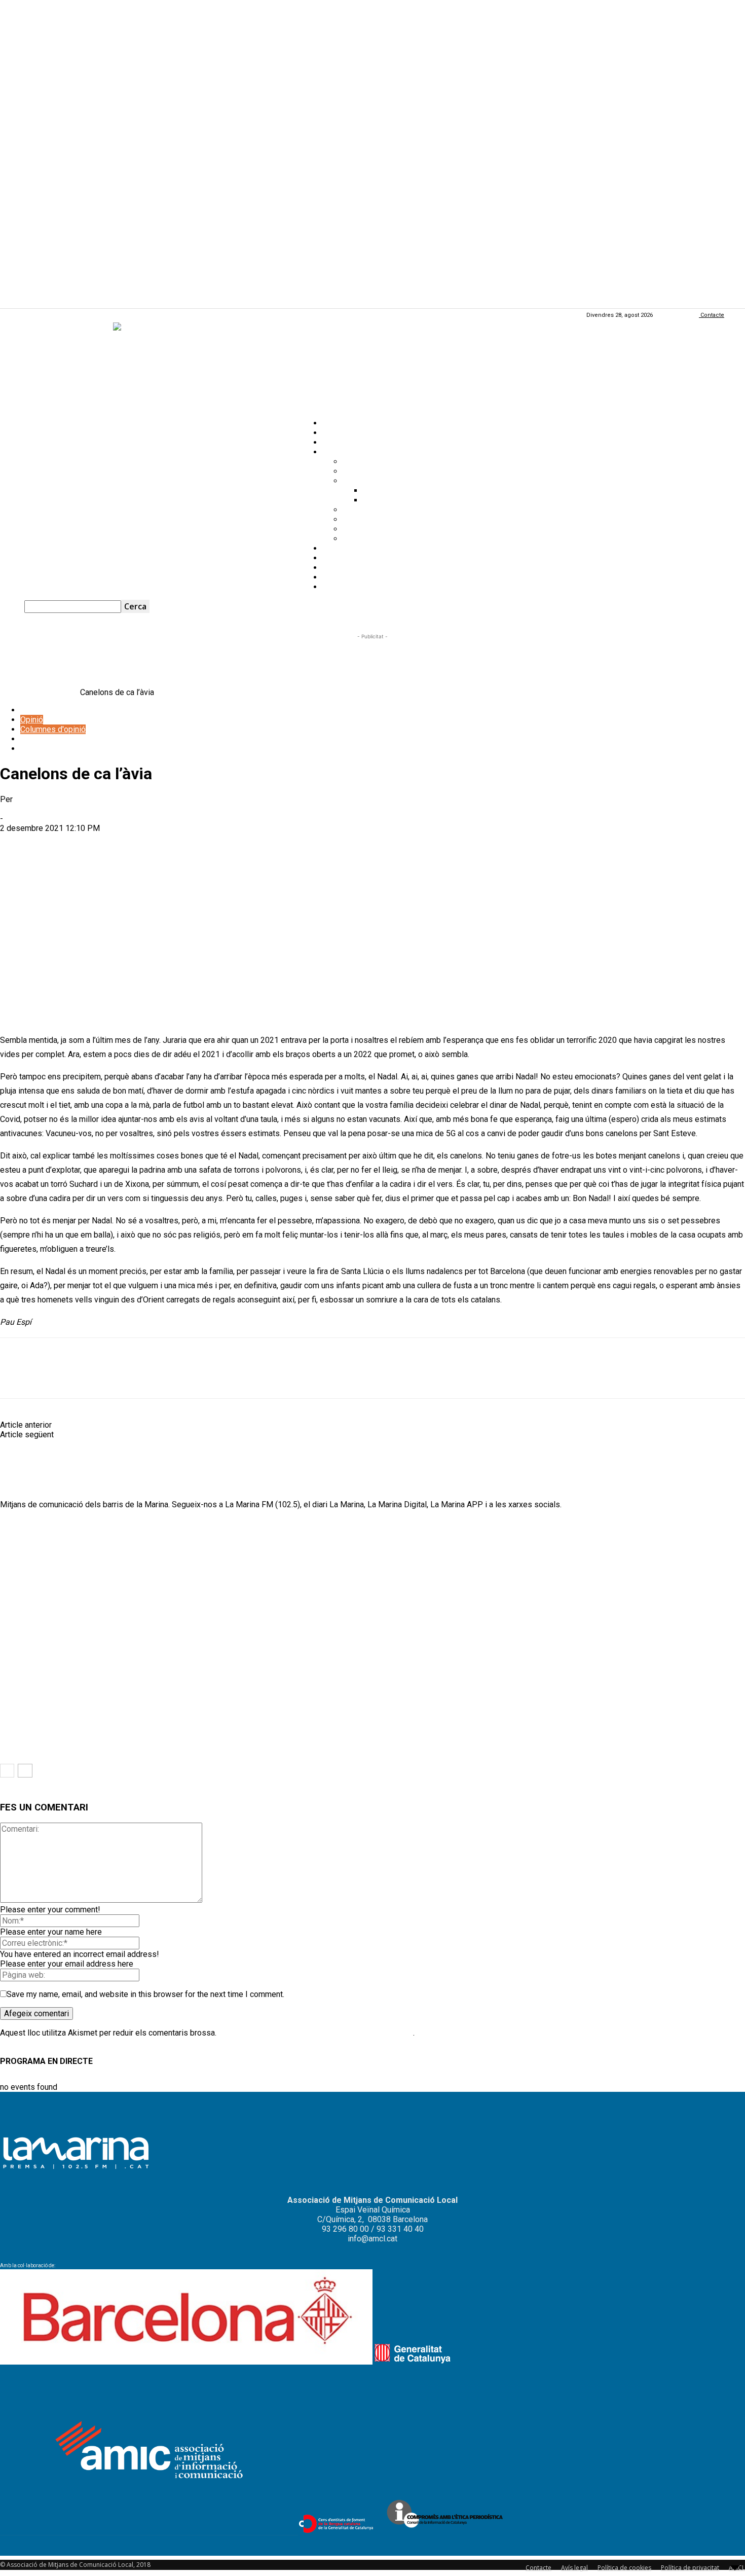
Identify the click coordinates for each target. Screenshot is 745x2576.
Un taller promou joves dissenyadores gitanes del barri (151, 1435)
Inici (7, 692)
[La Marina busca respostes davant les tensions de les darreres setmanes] (55, 1729)
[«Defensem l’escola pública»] (318, 1621)
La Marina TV (345, 558)
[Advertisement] (372, 665)
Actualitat (339, 433)
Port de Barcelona (395, 500)
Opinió (334, 442)
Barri (8, 1742)
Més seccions (348, 452)
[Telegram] (129, 844)
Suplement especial (378, 539)
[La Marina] (372, 366)
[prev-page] (7, 1771)
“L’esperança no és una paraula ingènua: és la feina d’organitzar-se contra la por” (122, 1644)
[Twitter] (55, 844)
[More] (242, 844)
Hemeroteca (344, 548)
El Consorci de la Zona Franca (415, 491)
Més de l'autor (109, 1527)
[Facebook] (17, 844)
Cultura (32, 739)
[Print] (204, 844)
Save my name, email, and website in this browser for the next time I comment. (145, 1994)
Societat (63, 692)
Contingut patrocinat (378, 481)
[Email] (167, 844)
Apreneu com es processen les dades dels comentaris (316, 2033)
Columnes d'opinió (53, 729)
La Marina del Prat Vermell (389, 529)
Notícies (337, 423)
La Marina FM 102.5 (357, 568)
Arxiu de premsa (371, 471)
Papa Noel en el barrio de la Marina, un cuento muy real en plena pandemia (182, 1425)
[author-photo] (24, 1485)
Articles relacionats (39, 1527)
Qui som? (339, 587)
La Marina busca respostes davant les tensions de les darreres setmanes (111, 1752)
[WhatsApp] (92, 844)
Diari (28, 749)
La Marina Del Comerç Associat (398, 510)
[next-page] (25, 1771)
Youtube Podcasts (355, 577)
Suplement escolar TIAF (385, 519)
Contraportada (367, 462)
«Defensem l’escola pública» (306, 1644)
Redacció (16, 809)
